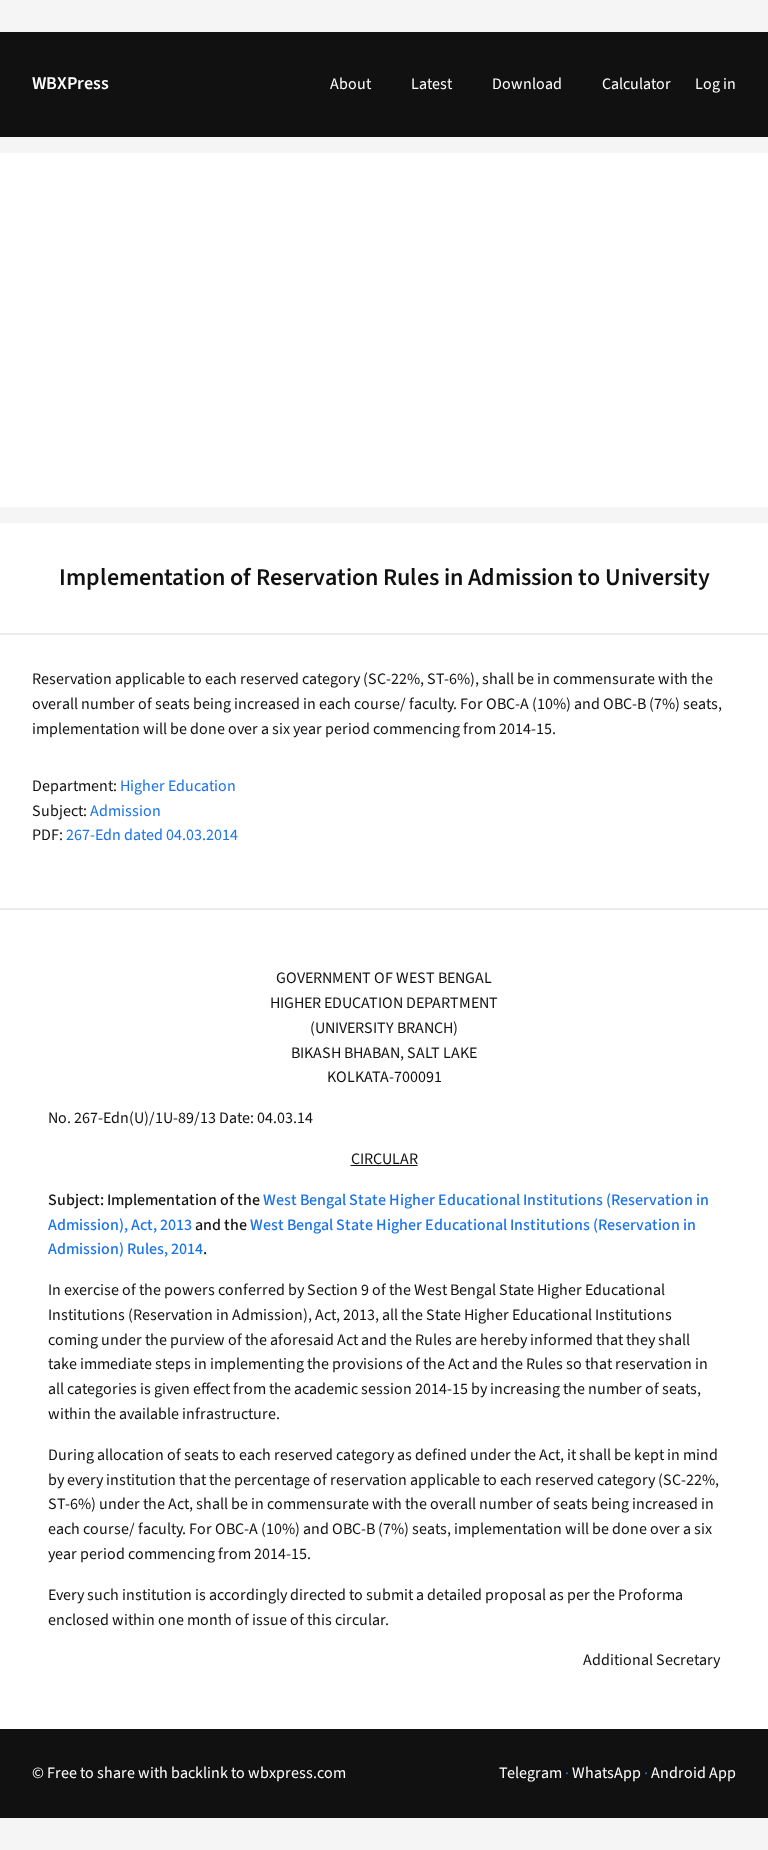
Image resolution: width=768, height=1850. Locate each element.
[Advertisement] (384, 342)
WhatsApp (606, 1773)
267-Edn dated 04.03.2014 (152, 835)
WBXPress (70, 83)
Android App (693, 1773)
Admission (125, 811)
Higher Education (178, 786)
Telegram (530, 1773)
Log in (715, 84)
